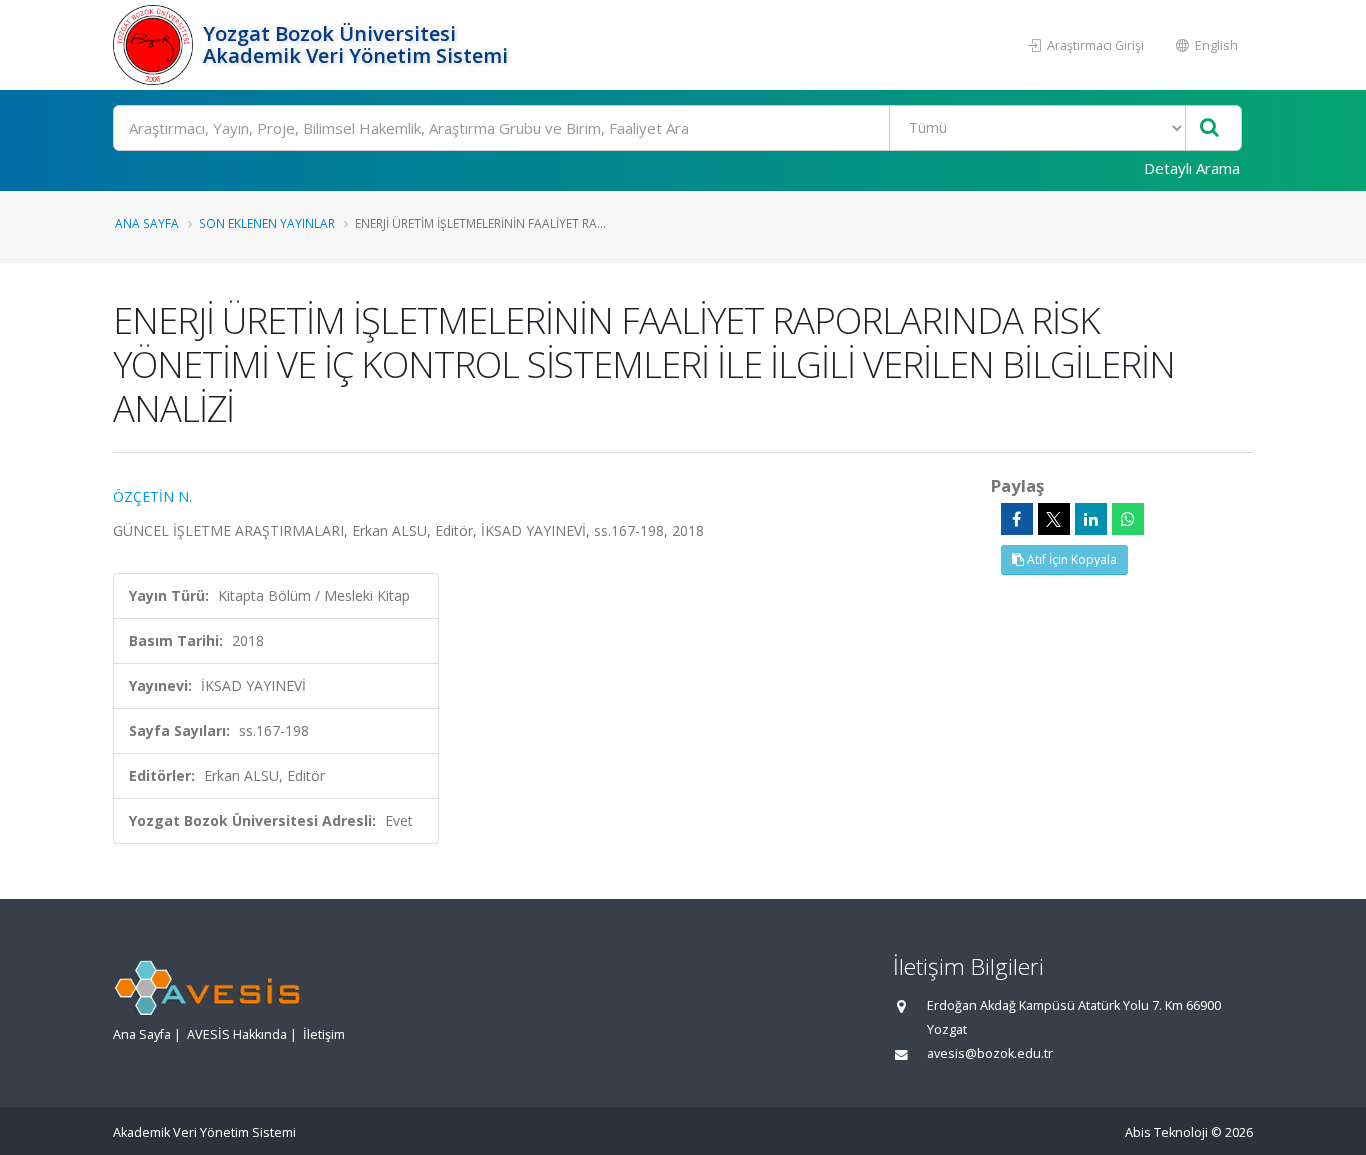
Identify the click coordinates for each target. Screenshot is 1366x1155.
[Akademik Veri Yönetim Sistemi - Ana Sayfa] (155, 45)
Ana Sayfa (147, 223)
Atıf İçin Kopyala (1070, 559)
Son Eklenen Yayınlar (267, 223)
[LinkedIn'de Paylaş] (1091, 519)
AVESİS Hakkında (237, 1034)
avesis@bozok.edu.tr (990, 1053)
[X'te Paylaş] (1054, 519)
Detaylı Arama (1192, 168)
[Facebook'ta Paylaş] (1017, 519)
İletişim (324, 1034)
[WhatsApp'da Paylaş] (1128, 519)
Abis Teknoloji (1166, 1132)
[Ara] (1209, 128)
